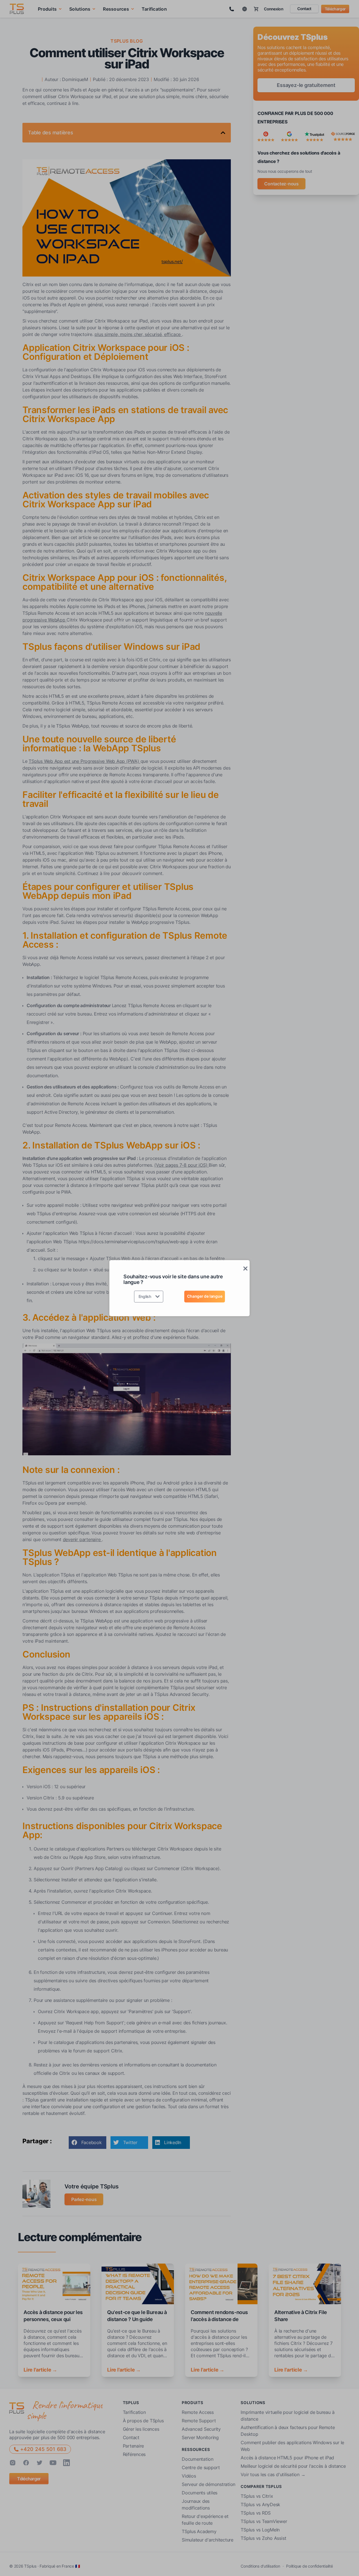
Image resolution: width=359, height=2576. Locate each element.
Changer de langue (205, 1296)
